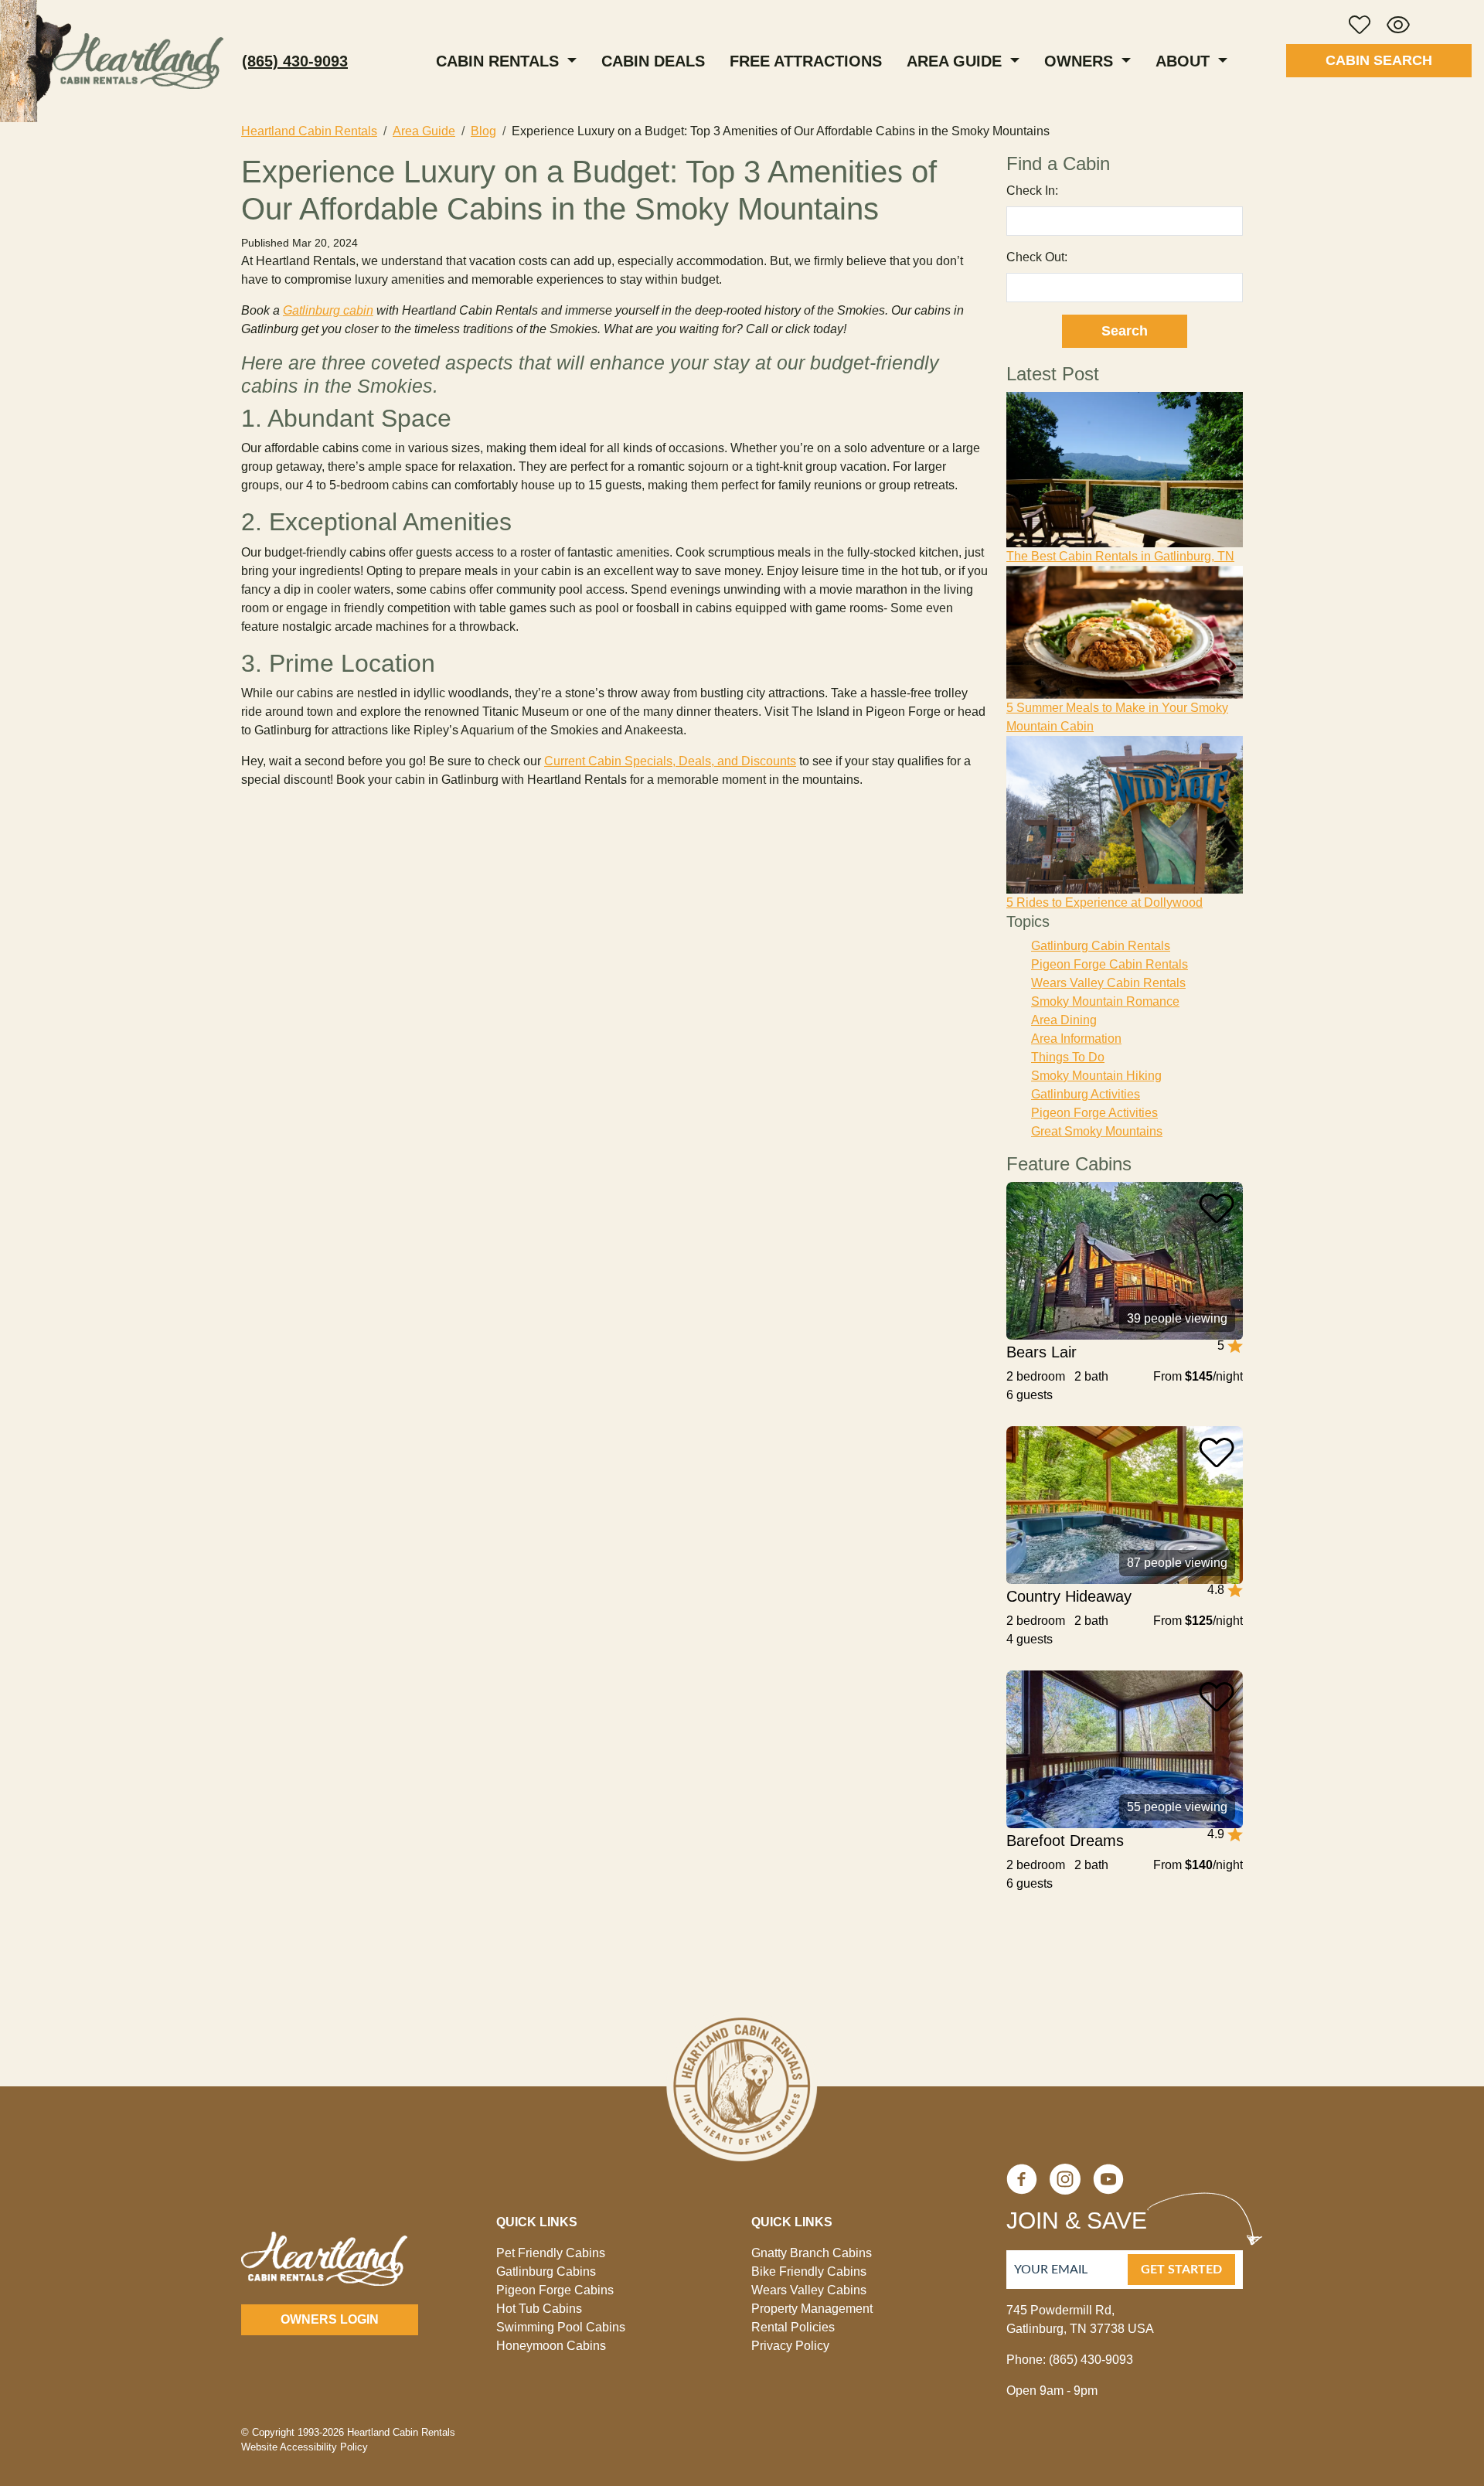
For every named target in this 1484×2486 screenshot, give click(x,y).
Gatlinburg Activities (1086, 1094)
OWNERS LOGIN (330, 2319)
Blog (483, 131)
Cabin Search (1379, 60)
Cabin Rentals (500, 61)
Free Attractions (806, 61)
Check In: (1032, 191)
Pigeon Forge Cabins (555, 2290)
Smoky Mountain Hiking (1096, 1076)
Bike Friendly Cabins (809, 2271)
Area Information (1076, 1039)
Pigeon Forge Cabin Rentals (1110, 964)
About (1185, 61)
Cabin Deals (653, 61)
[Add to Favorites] (1217, 1208)
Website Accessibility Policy (305, 2447)
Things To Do (1068, 1057)
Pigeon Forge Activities (1094, 1113)
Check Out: (1037, 257)
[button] (1360, 25)
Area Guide (956, 61)
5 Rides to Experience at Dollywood (1104, 902)
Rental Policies (793, 2327)
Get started (1181, 2270)
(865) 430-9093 (295, 61)
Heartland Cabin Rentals (309, 131)
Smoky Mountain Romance (1105, 1001)
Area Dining (1064, 1020)
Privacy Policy (790, 2346)
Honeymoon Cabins (551, 2346)
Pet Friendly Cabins (551, 2253)
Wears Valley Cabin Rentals (1108, 983)
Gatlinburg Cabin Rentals (1101, 946)
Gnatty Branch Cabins (812, 2253)
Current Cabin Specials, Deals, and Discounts (670, 761)
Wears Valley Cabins (809, 2290)
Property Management (812, 2309)
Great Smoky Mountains (1097, 1131)
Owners (1081, 61)
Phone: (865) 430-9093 (1070, 2360)
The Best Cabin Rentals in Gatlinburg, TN (1120, 556)
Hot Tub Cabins (539, 2309)
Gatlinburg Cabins (546, 2271)
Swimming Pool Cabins (561, 2327)
